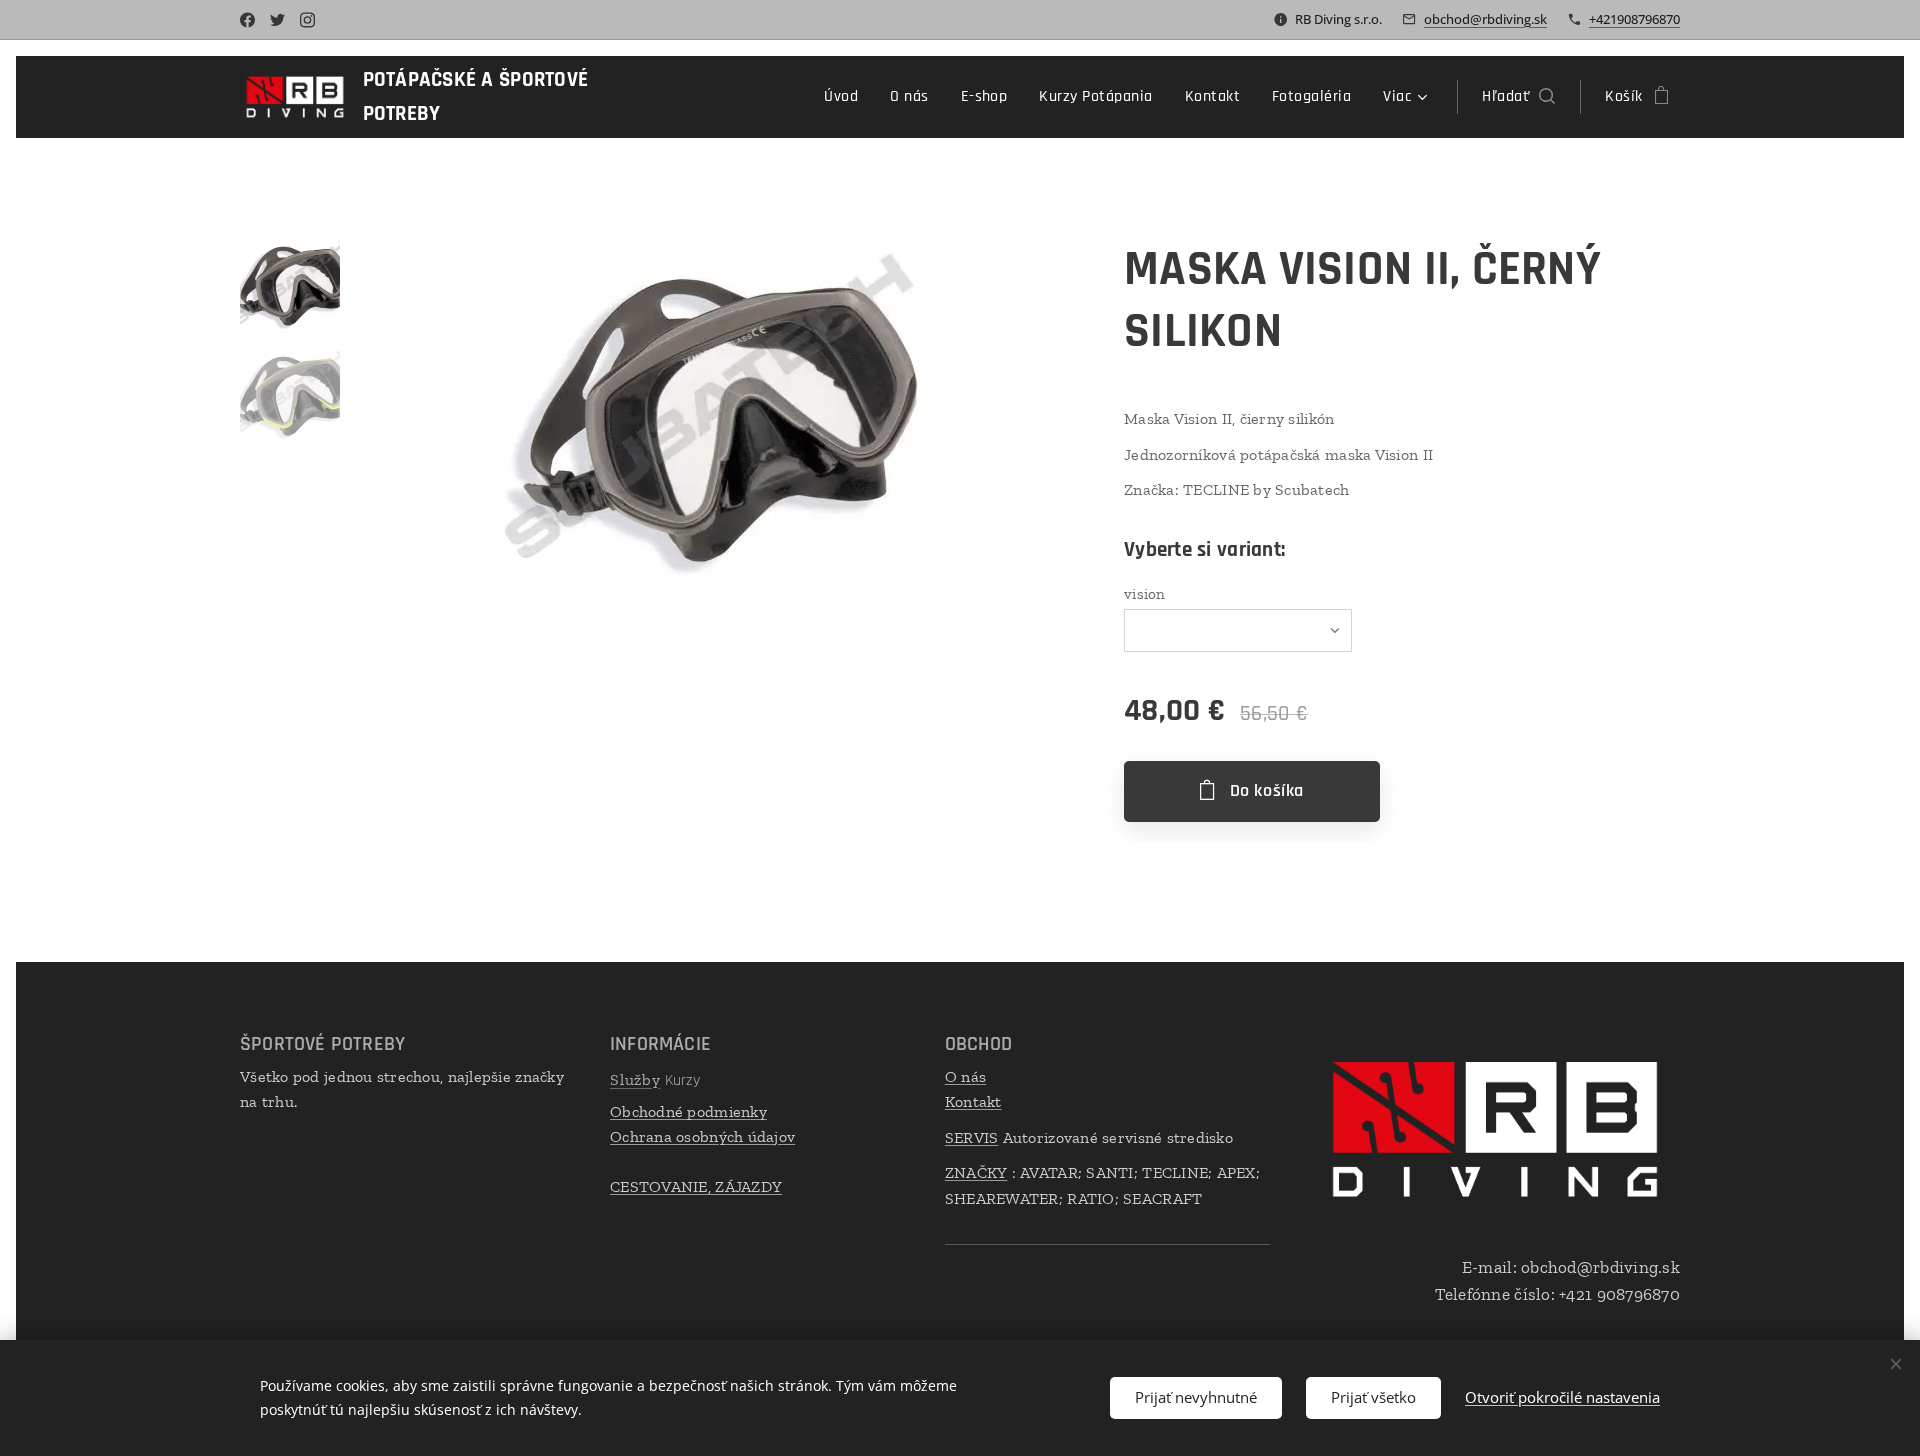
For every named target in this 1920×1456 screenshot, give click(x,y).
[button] (1518, 97)
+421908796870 (1634, 19)
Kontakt (973, 1101)
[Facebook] (247, 20)
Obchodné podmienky (688, 1111)
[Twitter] (277, 20)
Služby (635, 1079)
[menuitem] (846, 97)
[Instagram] (307, 20)
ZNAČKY (976, 1172)
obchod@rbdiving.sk (1485, 19)
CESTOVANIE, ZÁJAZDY (696, 1186)
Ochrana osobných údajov (702, 1136)
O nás (965, 1076)
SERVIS (972, 1137)
